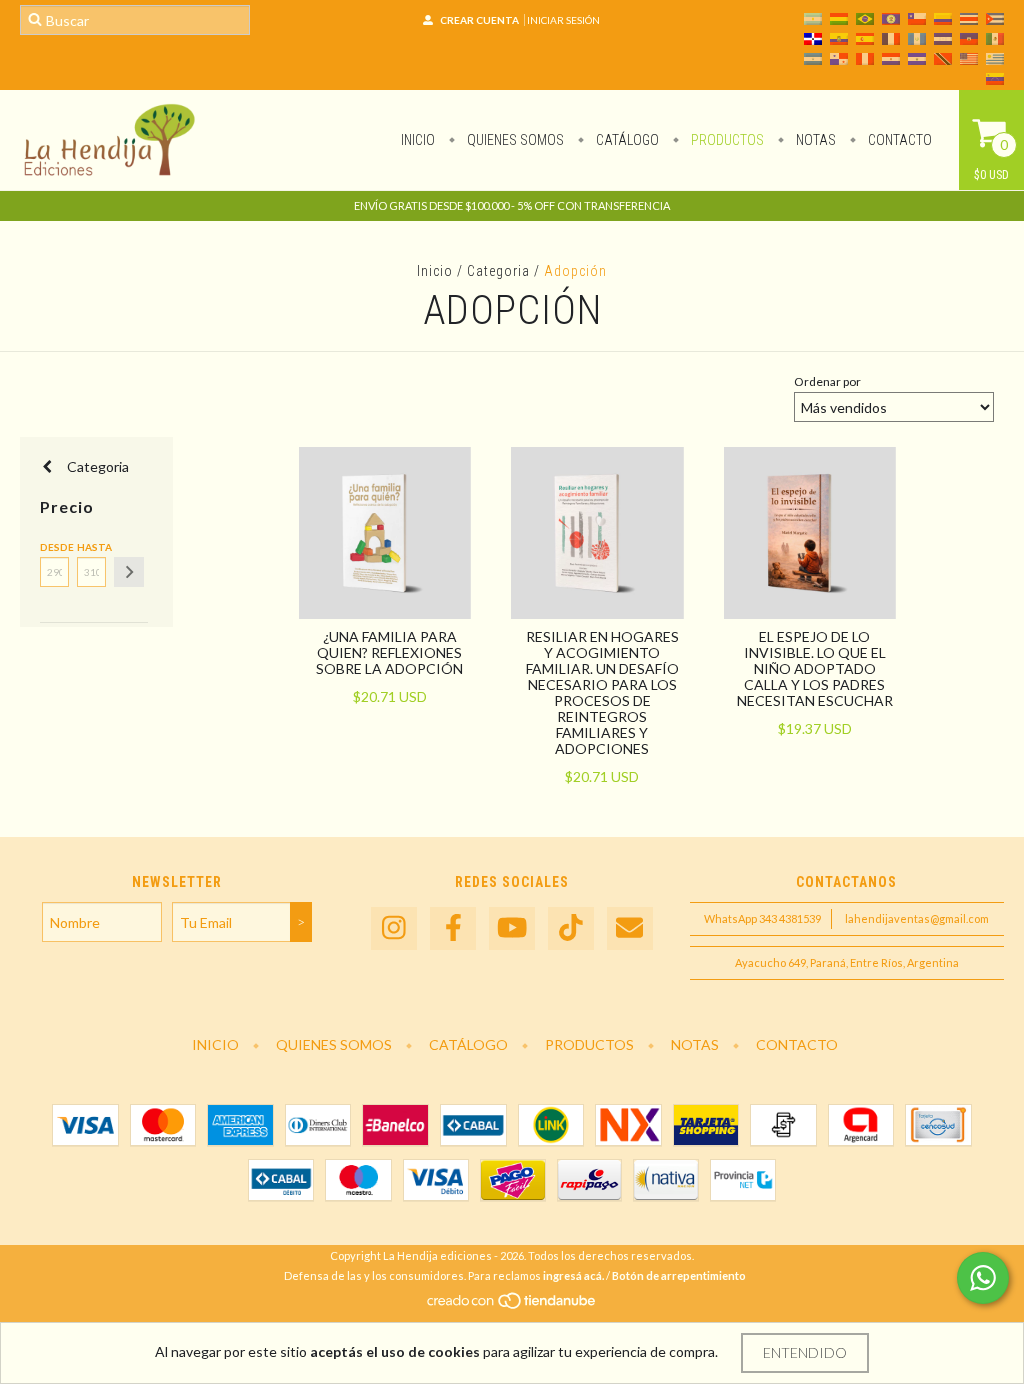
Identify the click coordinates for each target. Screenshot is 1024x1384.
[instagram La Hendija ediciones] (394, 928)
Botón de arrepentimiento (679, 1275)
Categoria (498, 271)
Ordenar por (827, 381)
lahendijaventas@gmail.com (917, 918)
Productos (726, 140)
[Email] (630, 928)
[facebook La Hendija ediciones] (453, 928)
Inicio (418, 140)
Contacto (898, 140)
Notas (814, 140)
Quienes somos (514, 140)
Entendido (805, 1352)
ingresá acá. (573, 1275)
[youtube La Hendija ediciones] (512, 928)
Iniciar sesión (563, 20)
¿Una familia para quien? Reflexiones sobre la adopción (389, 652)
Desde (54, 547)
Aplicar (129, 572)
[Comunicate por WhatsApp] (983, 1278)
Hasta (91, 547)
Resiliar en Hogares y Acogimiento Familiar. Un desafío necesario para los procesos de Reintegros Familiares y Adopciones (602, 692)
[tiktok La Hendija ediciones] (571, 928)
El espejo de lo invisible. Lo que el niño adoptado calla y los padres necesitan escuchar (815, 668)
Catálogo (626, 140)
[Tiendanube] (512, 1306)
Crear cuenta (479, 20)
